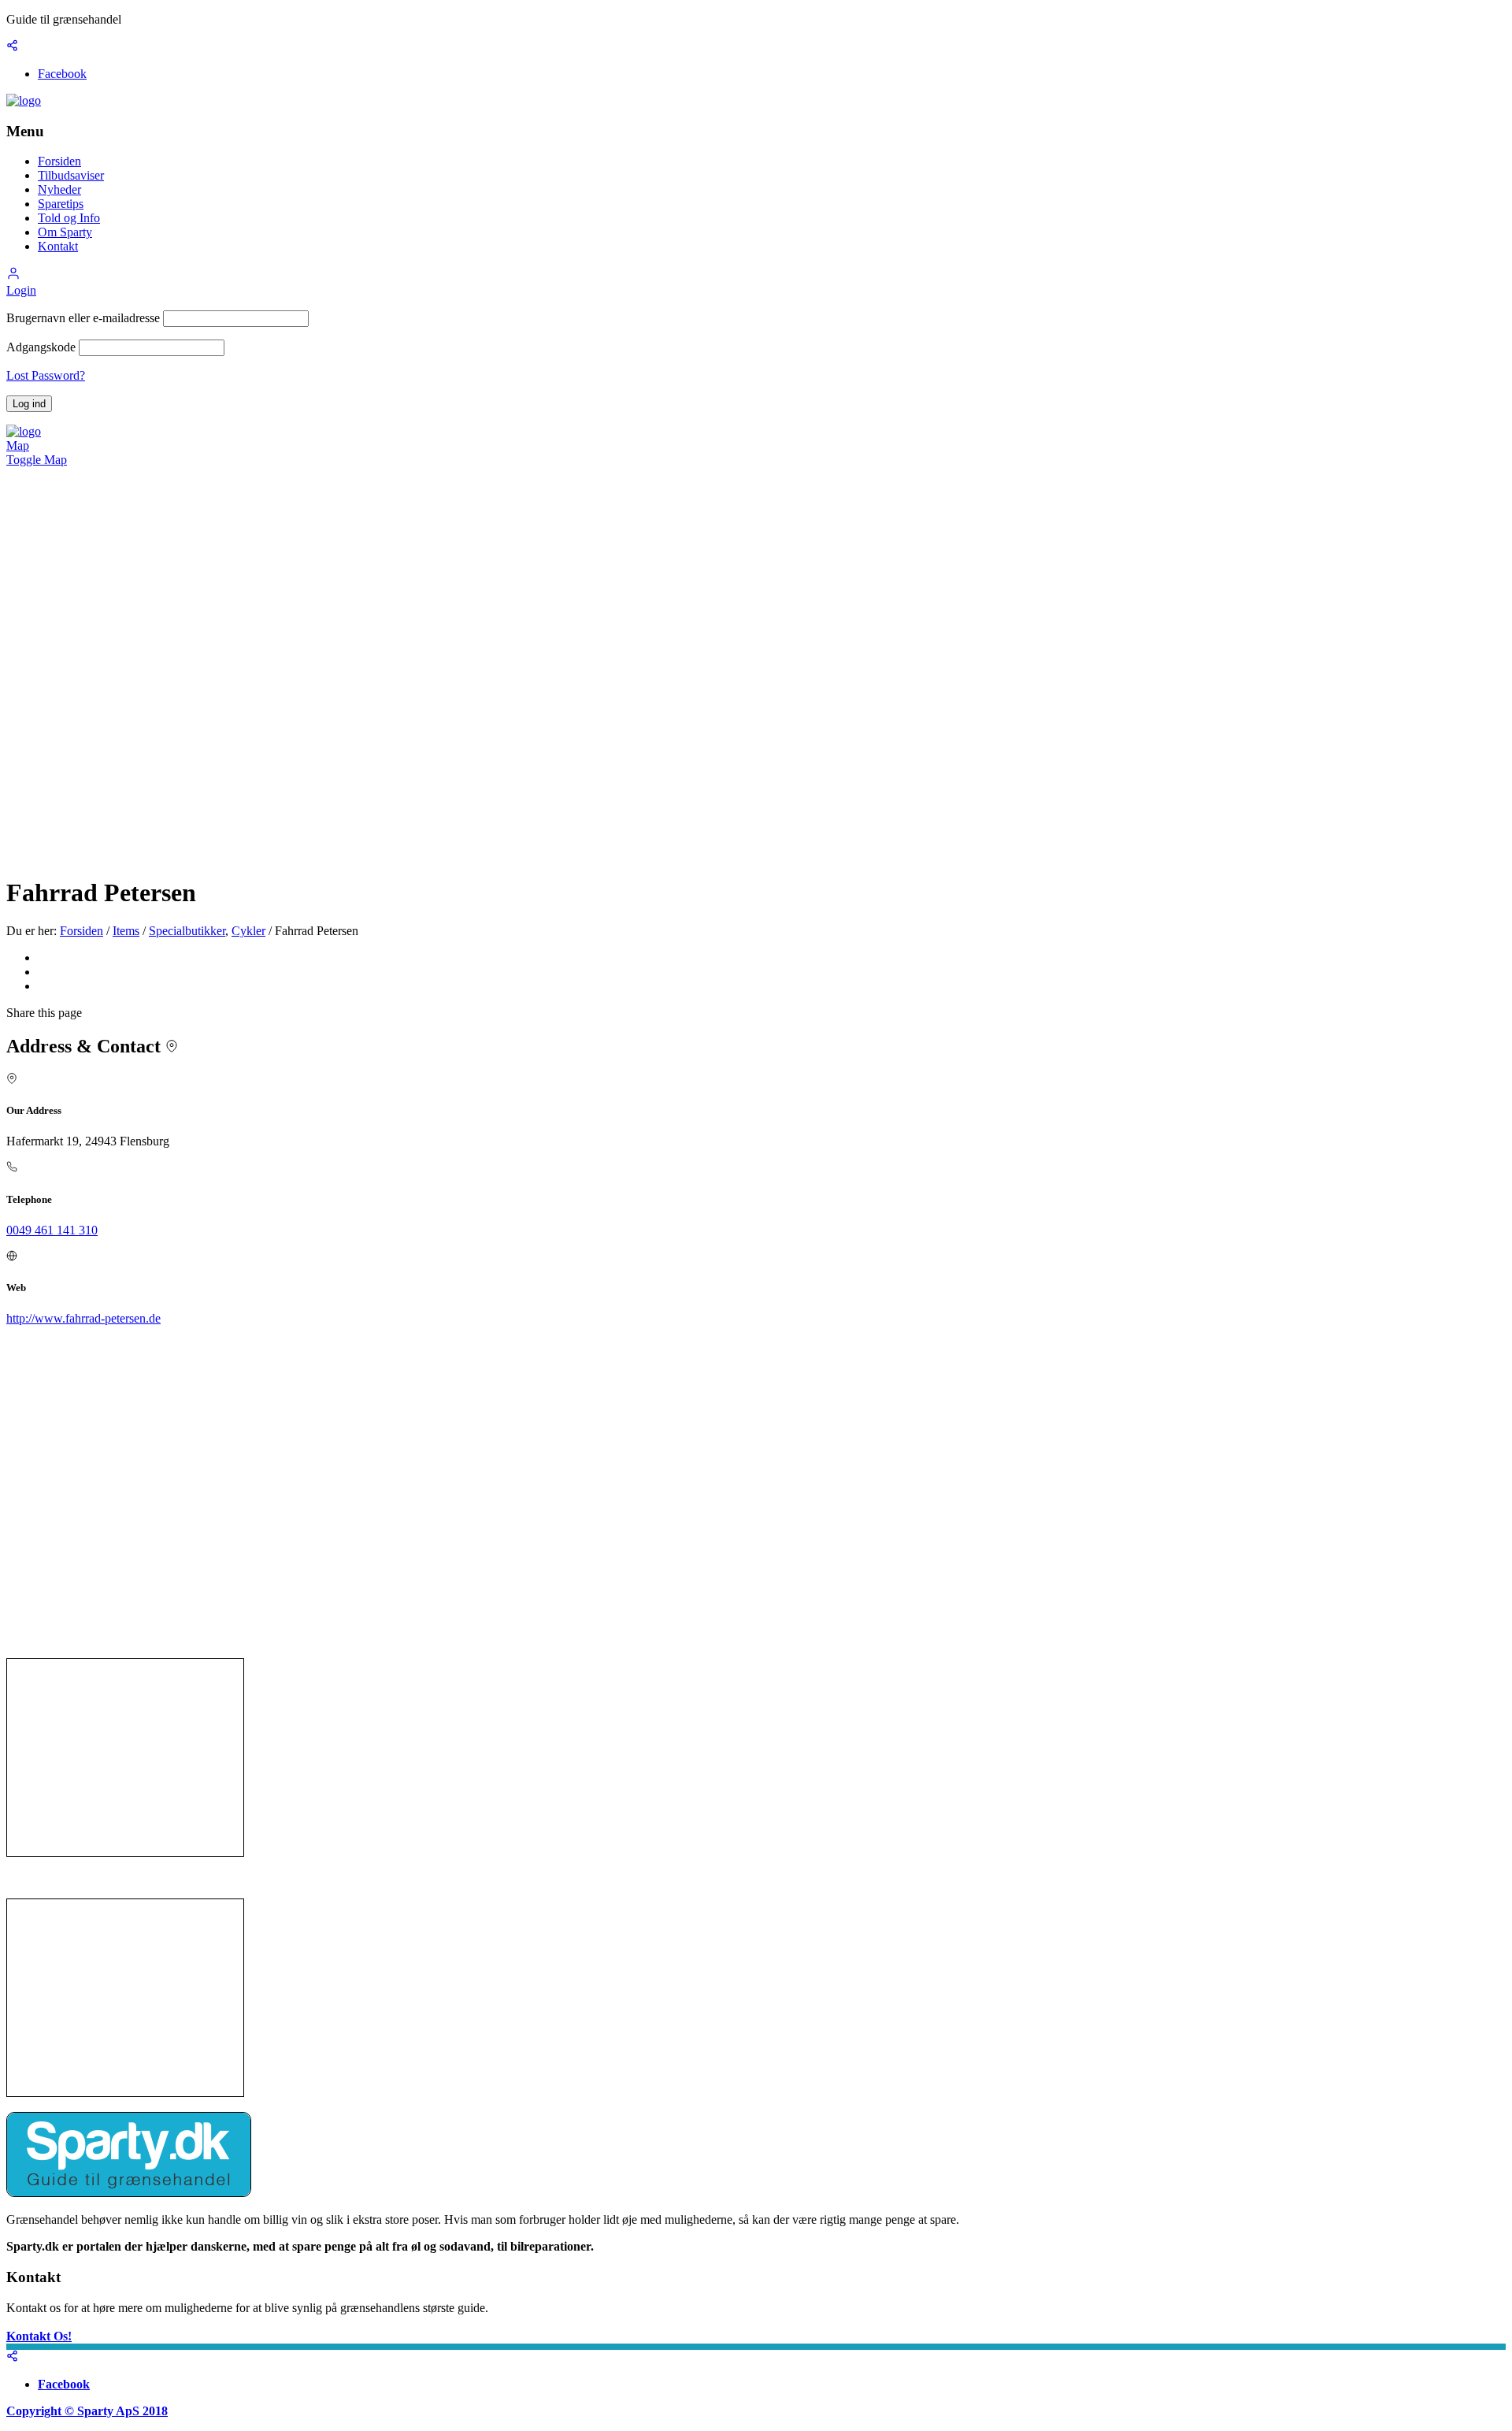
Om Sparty (65, 232)
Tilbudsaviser (71, 175)
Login (21, 290)
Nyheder (59, 189)
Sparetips (61, 204)
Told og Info (69, 218)
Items (126, 931)
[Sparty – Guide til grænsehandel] (24, 100)
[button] (13, 276)
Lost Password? (46, 375)
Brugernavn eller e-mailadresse (83, 318)
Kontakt (58, 246)
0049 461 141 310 (52, 1230)
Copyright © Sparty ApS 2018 (87, 2411)
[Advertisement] (125, 1757)
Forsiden (59, 161)
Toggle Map (37, 460)
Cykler (248, 931)
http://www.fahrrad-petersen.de (83, 1318)
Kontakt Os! (39, 2336)
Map (18, 445)
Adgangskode (41, 347)
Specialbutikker (187, 931)
